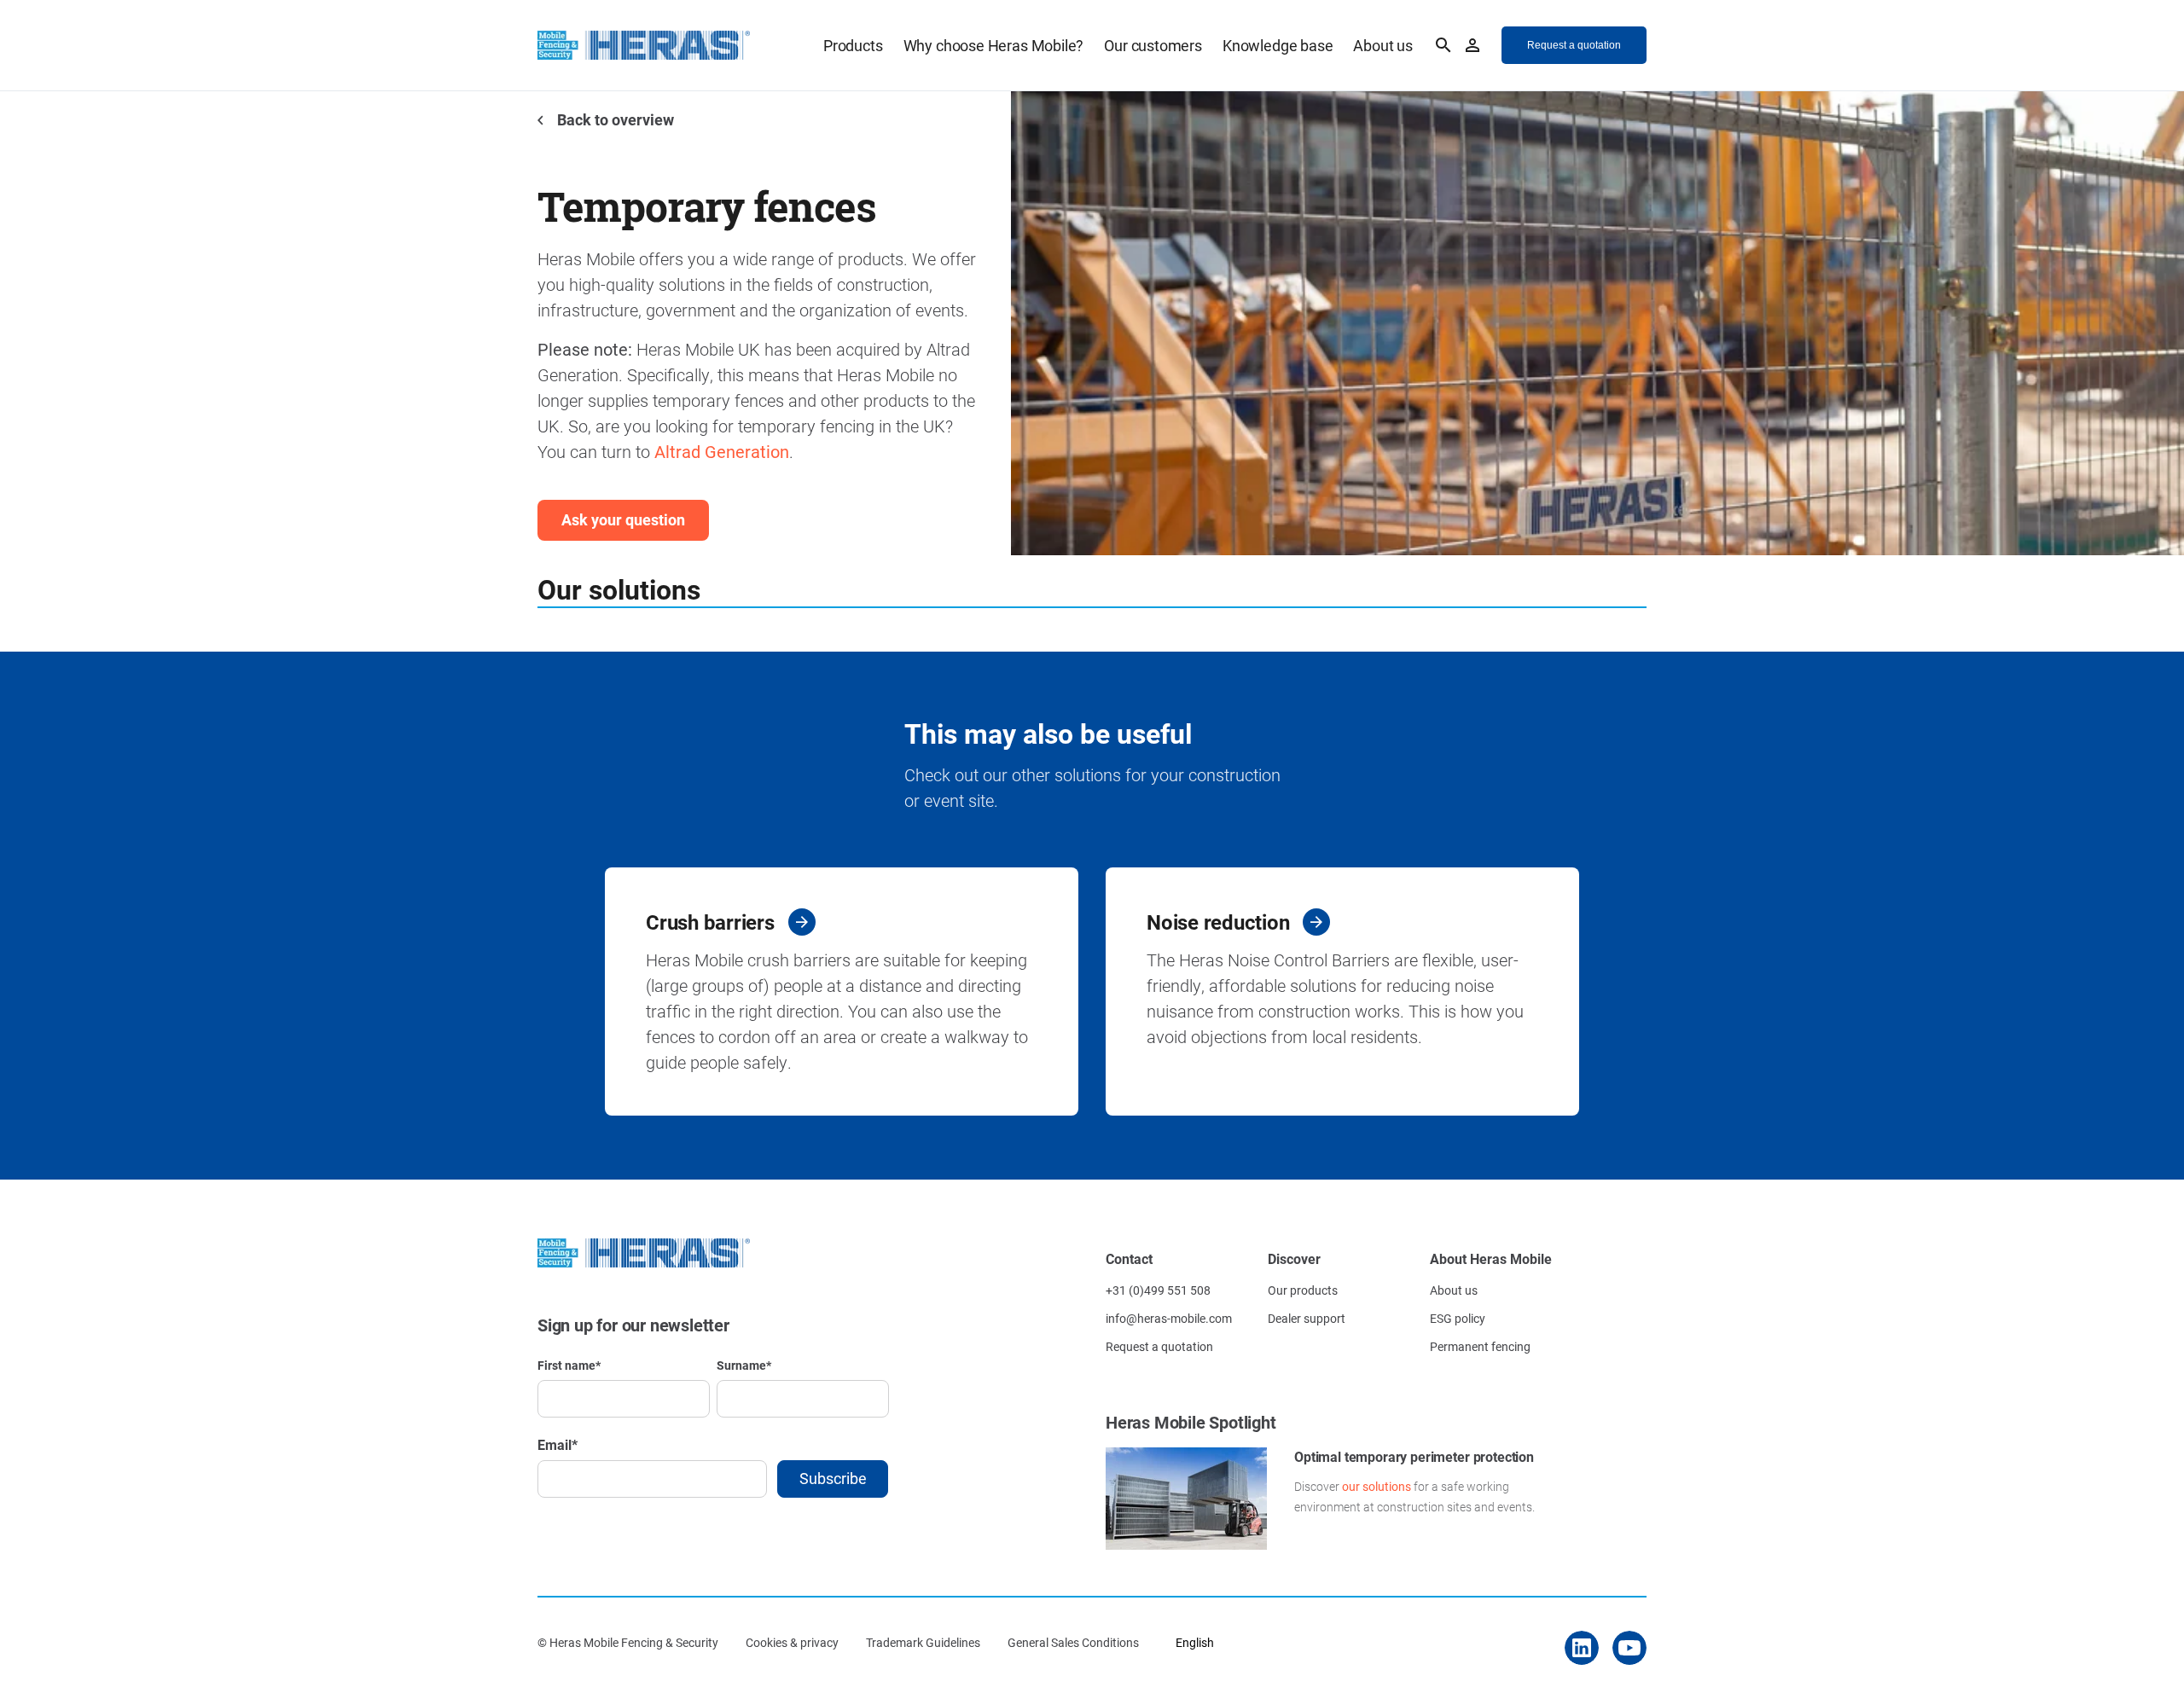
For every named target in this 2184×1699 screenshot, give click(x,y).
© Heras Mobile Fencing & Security (628, 1642)
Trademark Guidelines (923, 1642)
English (1195, 1642)
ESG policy (1458, 1318)
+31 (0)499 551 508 (1158, 1290)
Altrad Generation (722, 451)
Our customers (1153, 45)
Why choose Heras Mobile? (994, 45)
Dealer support (1307, 1318)
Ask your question (623, 519)
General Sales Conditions (1073, 1642)
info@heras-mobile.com (1169, 1318)
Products (853, 45)
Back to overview (614, 119)
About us (1383, 45)
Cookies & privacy (792, 1642)
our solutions (1377, 1486)
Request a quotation (1159, 1346)
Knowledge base (1278, 45)
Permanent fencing (1480, 1346)
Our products (1303, 1290)
